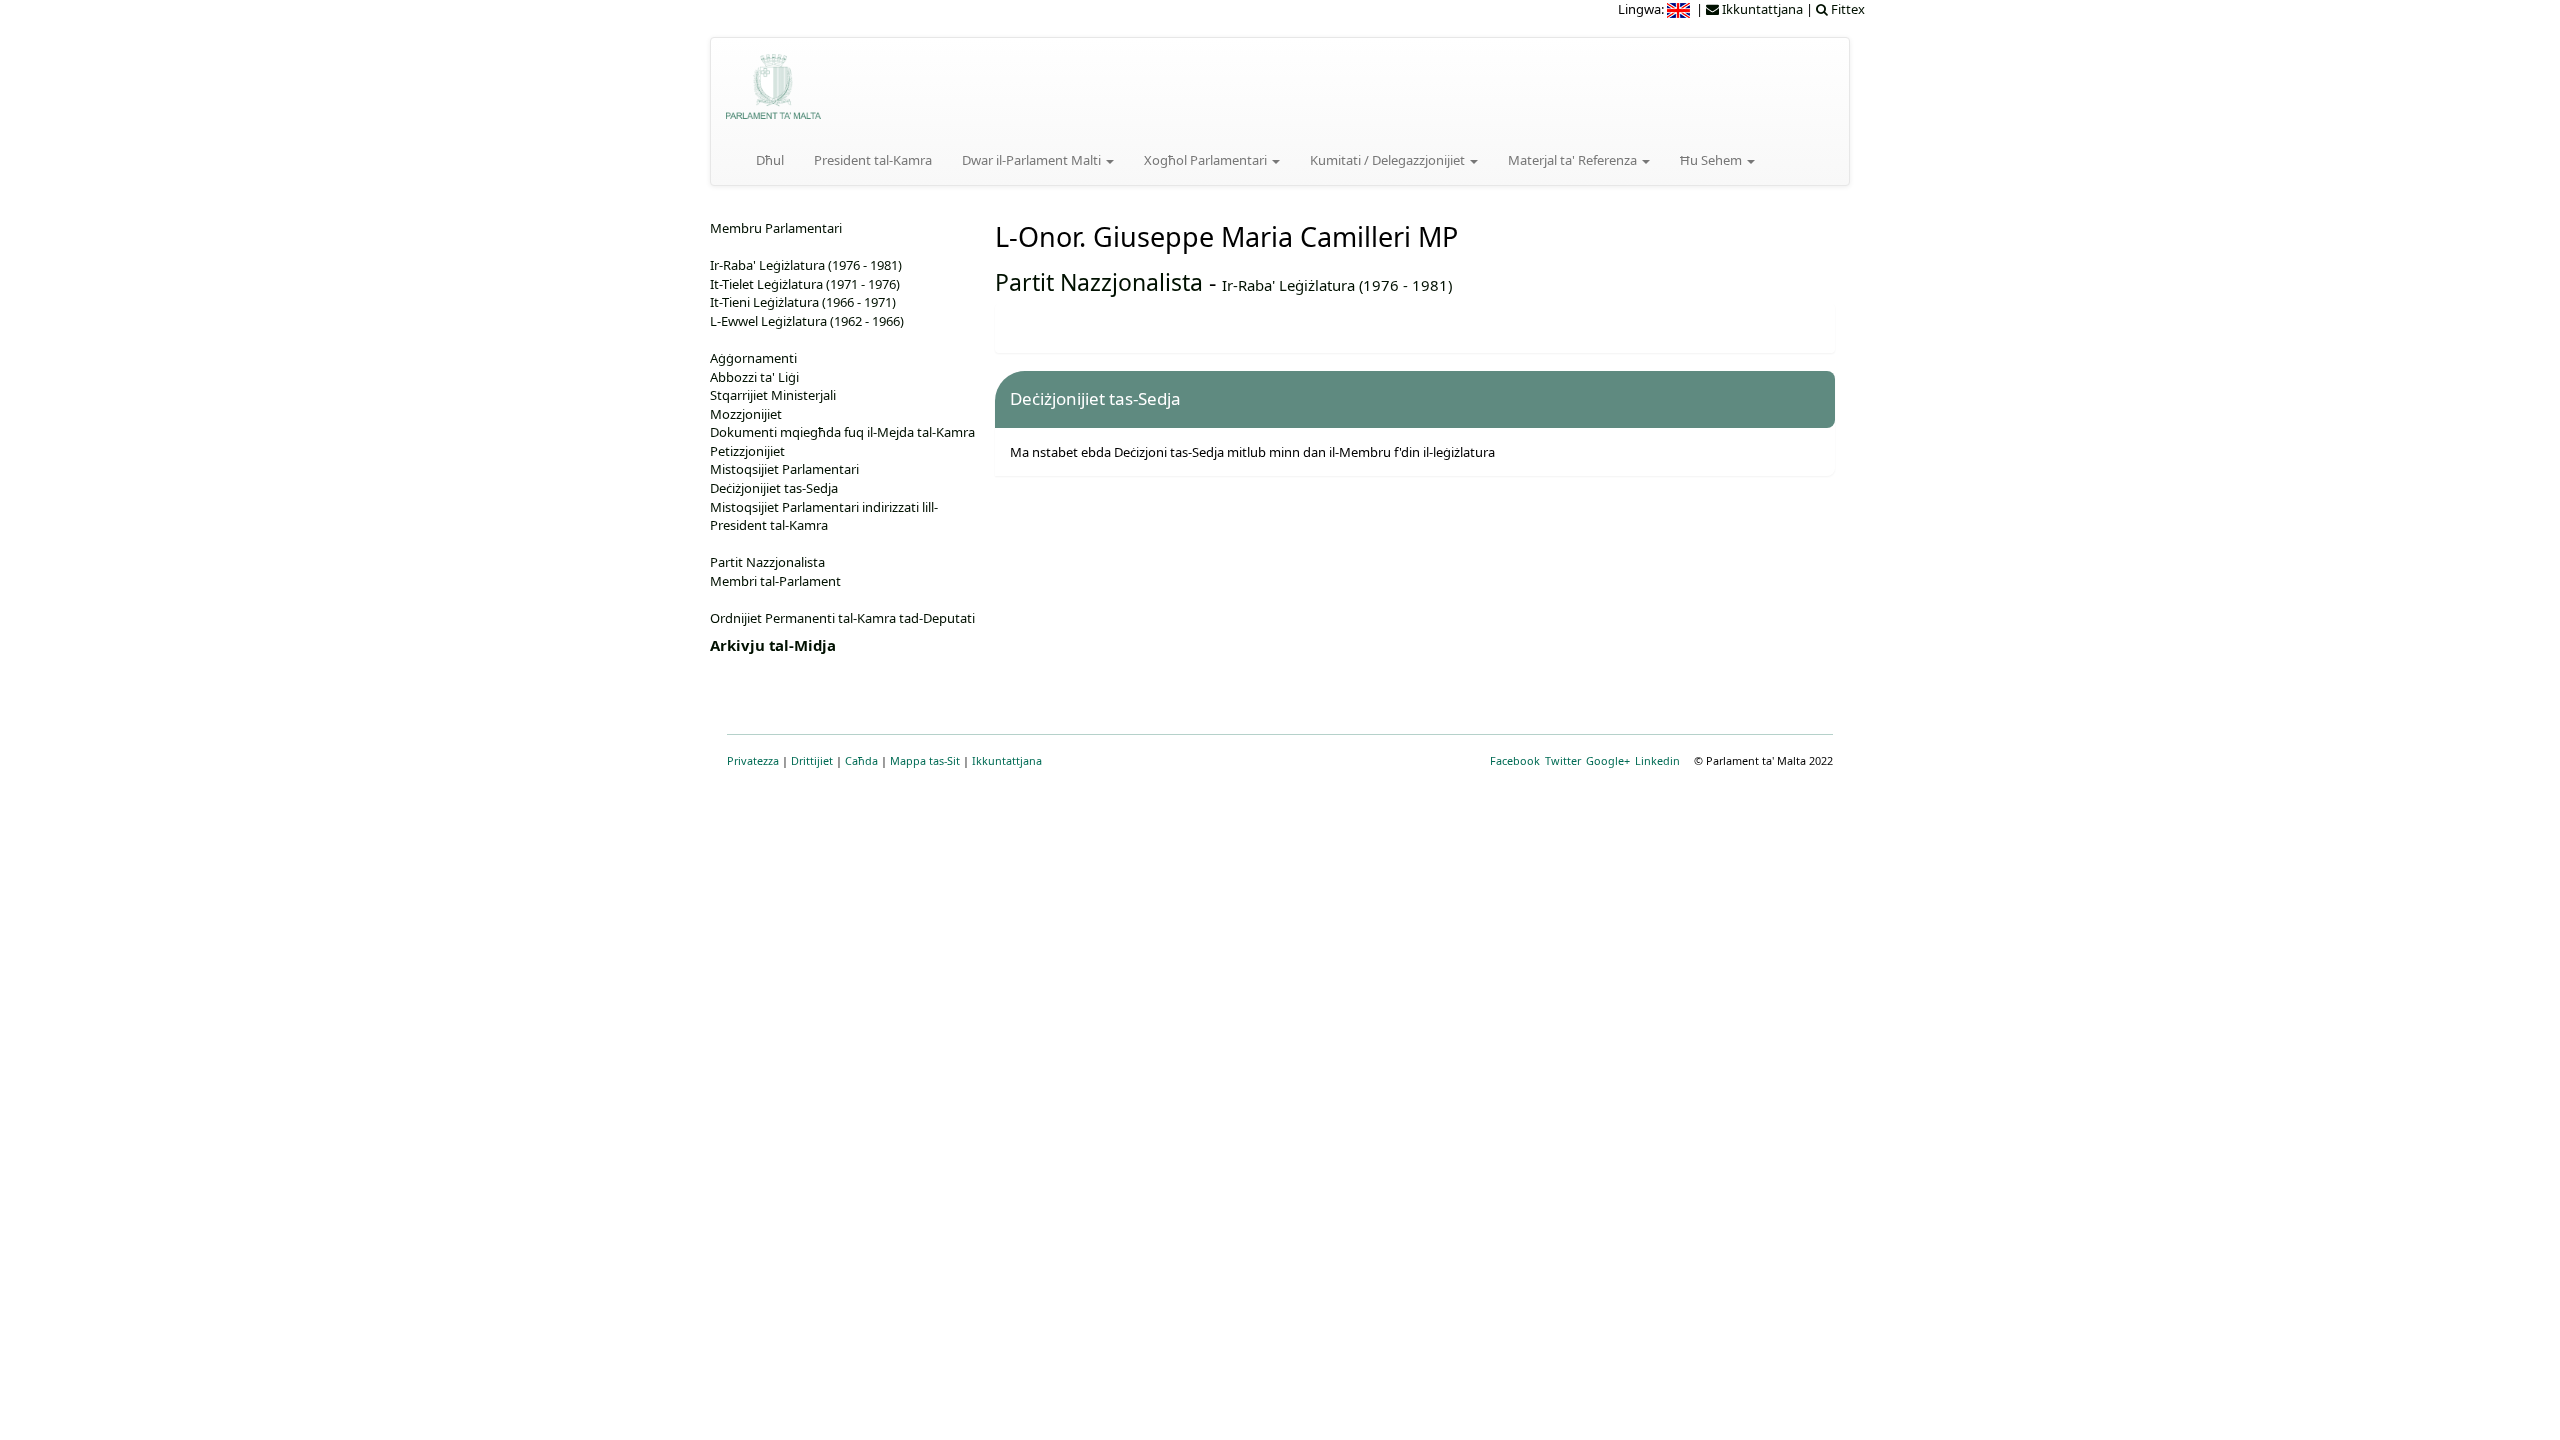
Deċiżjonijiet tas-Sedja (774, 488)
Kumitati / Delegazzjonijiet (1389, 160)
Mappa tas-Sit (925, 760)
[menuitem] (1680, 9)
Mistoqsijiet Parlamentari (784, 469)
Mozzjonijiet (746, 414)
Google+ (1608, 760)
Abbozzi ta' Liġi (754, 377)
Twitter (1563, 760)
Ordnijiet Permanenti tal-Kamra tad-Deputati (842, 618)
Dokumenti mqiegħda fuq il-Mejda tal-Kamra (842, 432)
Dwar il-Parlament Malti (1033, 160)
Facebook (1515, 760)
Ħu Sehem (1712, 160)
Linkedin (1657, 760)
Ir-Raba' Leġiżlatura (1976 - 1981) (1337, 285)
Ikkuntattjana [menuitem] (1761, 9)
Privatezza (753, 760)
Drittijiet (812, 760)
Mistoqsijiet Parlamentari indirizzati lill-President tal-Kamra (824, 516)
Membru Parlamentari (776, 228)
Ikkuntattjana (1007, 760)
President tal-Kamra (873, 160)
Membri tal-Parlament (775, 581)
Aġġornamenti (753, 358)
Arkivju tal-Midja (773, 645)
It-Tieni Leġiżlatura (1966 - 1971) (803, 302)
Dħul (770, 160)
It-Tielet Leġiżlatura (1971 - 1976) (805, 284)
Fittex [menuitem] (1846, 9)
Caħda (861, 760)
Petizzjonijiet (747, 451)
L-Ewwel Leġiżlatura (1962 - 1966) (807, 321)
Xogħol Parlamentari (1207, 160)
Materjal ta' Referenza (1574, 160)
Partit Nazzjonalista (1099, 282)
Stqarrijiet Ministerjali (773, 395)
